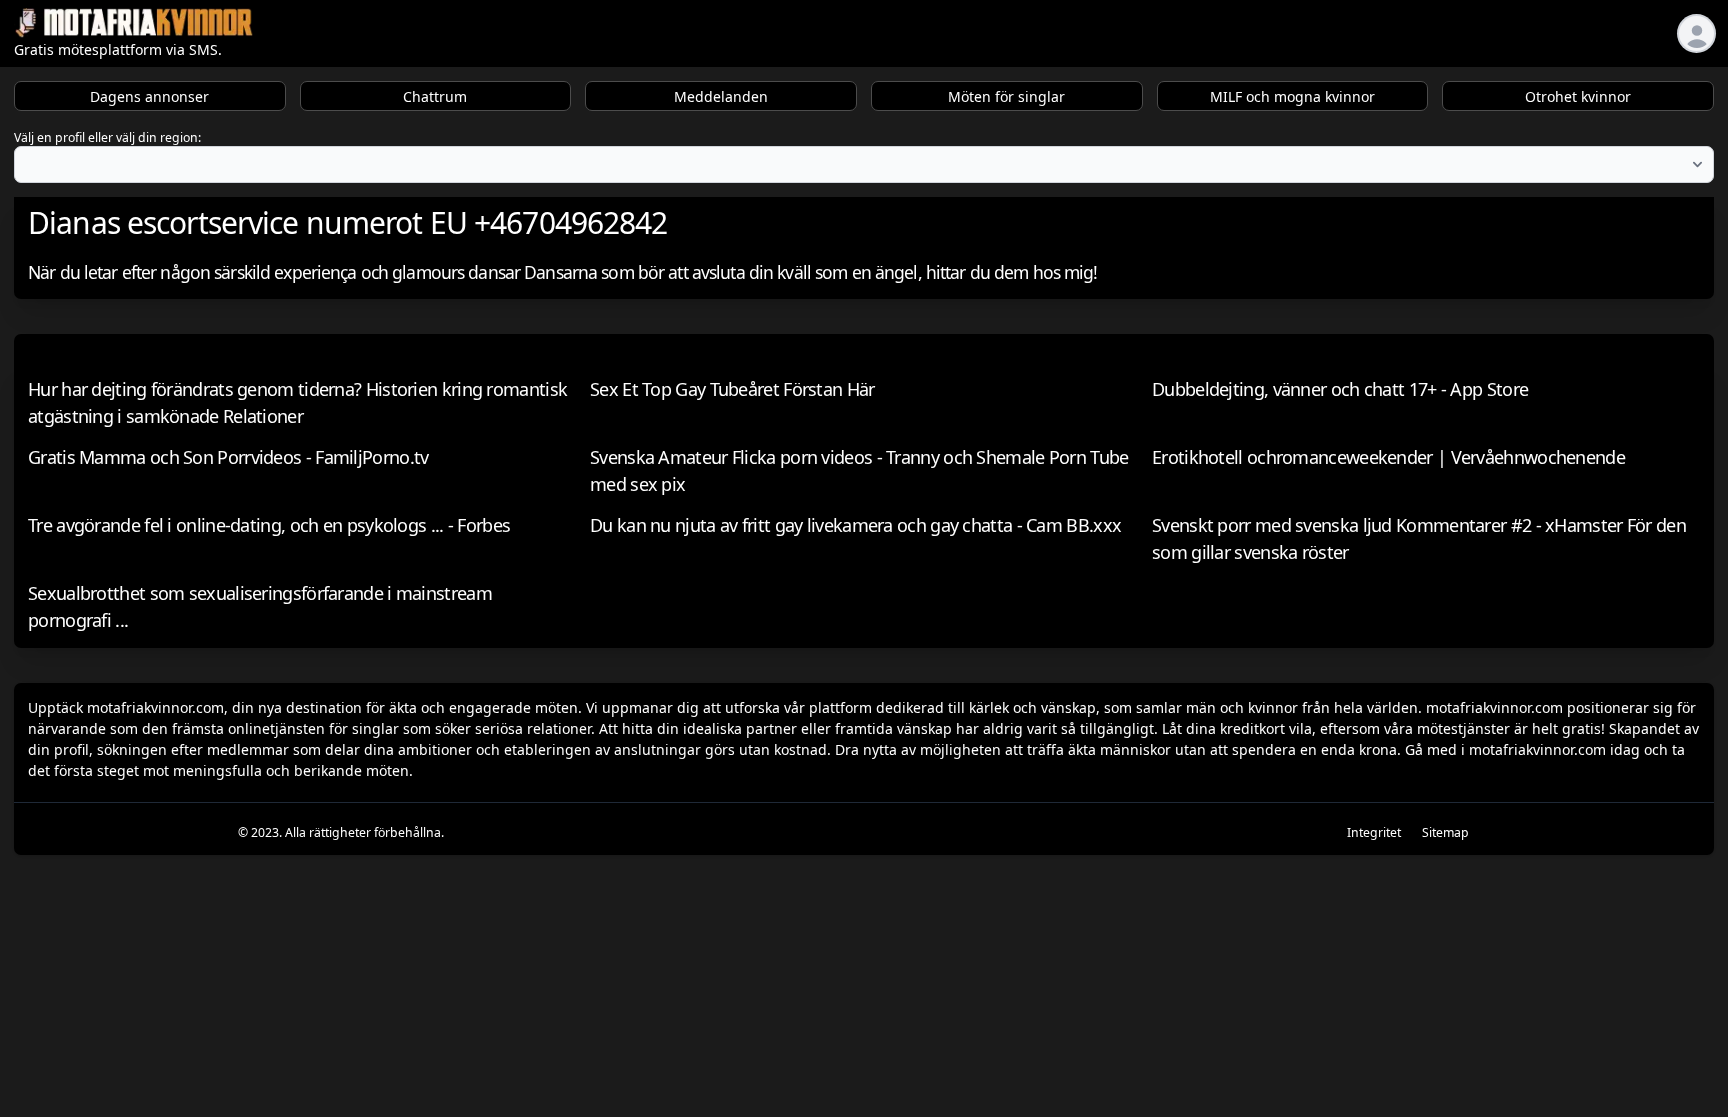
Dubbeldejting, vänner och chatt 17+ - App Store (1340, 389)
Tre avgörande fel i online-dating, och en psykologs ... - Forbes (269, 525)
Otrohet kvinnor (1578, 96)
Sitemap (1445, 832)
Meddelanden (721, 96)
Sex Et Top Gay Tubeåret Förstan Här (732, 389)
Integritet (1374, 832)
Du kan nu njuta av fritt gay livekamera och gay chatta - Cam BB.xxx (855, 525)
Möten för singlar (1006, 96)
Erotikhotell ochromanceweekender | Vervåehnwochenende (1388, 457)
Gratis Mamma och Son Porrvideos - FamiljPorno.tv (228, 457)
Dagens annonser (149, 96)
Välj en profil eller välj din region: (107, 137)
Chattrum (435, 96)
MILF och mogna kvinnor (1292, 96)
